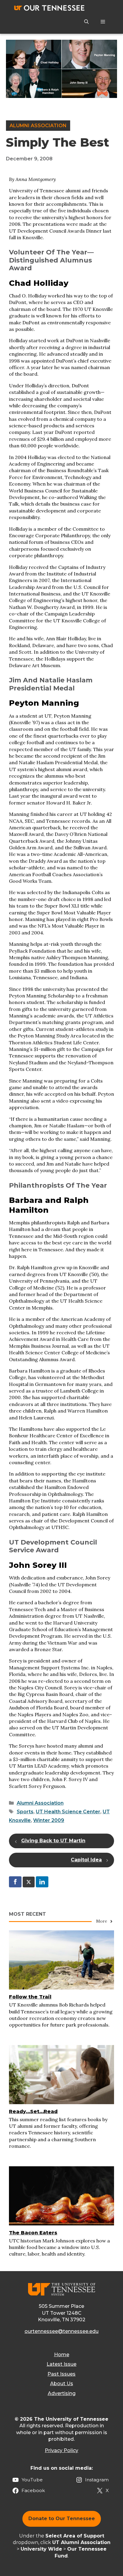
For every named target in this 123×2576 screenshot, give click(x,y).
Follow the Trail (30, 1997)
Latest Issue (61, 2364)
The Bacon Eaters (33, 2233)
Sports (25, 1812)
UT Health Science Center (68, 1812)
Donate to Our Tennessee (62, 2519)
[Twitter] (29, 1882)
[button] (86, 22)
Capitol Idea (86, 1860)
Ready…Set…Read (33, 2111)
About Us (62, 2384)
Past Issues (61, 2374)
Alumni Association (38, 126)
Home (62, 2355)
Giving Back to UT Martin (53, 1841)
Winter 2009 (49, 1820)
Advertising (62, 2393)
